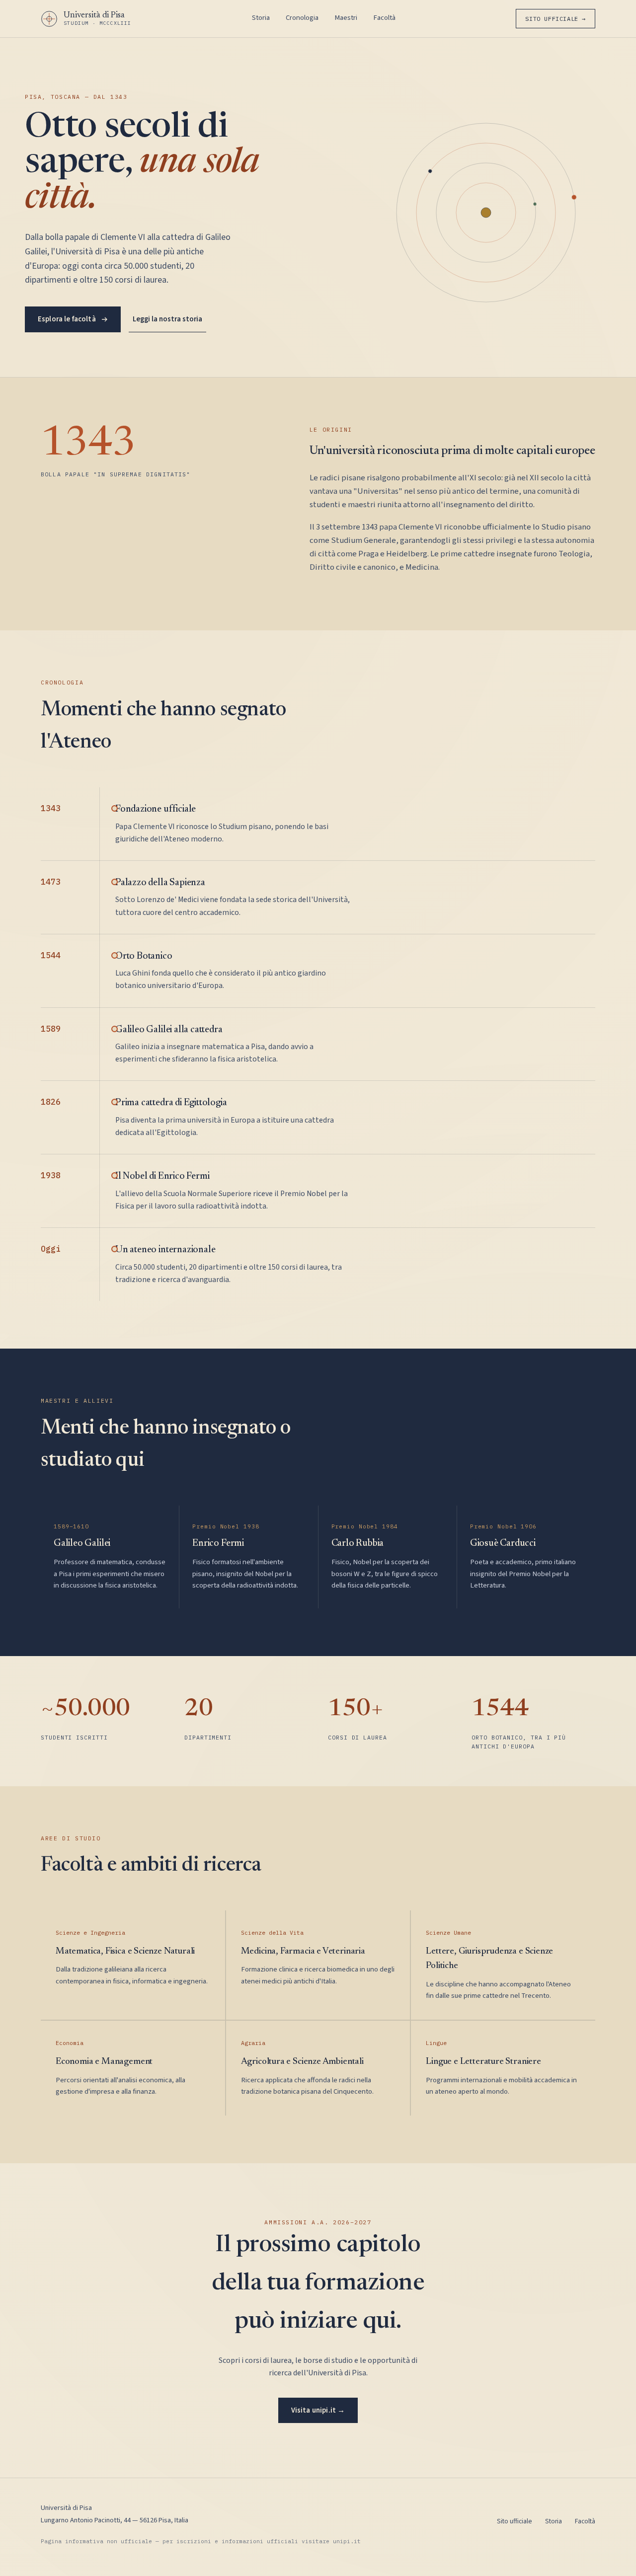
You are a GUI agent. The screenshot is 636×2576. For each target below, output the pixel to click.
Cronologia (302, 18)
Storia (261, 18)
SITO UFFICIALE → (556, 19)
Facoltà (384, 18)
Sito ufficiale (515, 2521)
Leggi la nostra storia (167, 319)
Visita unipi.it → (318, 2410)
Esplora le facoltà (67, 319)
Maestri (346, 18)
